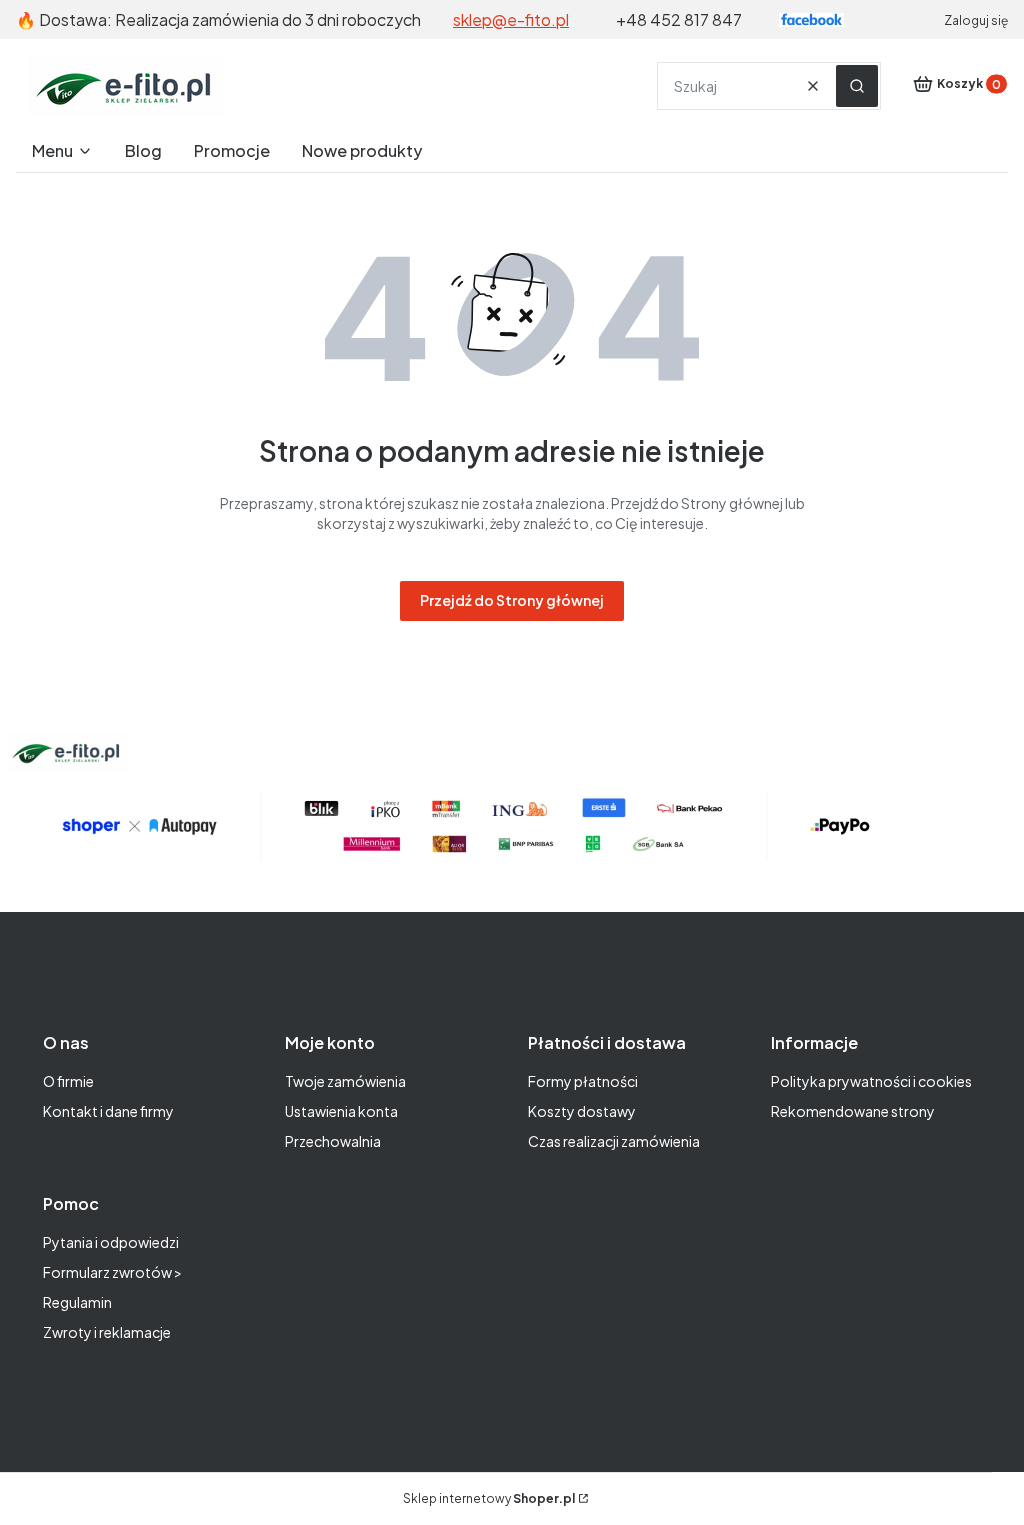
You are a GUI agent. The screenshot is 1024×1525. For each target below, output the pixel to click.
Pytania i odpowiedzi (111, 1242)
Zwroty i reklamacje (107, 1332)
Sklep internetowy (489, 1498)
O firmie (68, 1081)
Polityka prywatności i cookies (871, 1081)
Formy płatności (583, 1081)
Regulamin (77, 1302)
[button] (857, 86)
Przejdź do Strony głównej (512, 600)
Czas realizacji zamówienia (614, 1141)
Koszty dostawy (582, 1111)
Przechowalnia (333, 1141)
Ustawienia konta (341, 1111)
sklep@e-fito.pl (511, 19)
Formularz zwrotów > (112, 1272)
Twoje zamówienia (345, 1081)
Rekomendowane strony (853, 1111)
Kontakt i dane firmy (108, 1111)
